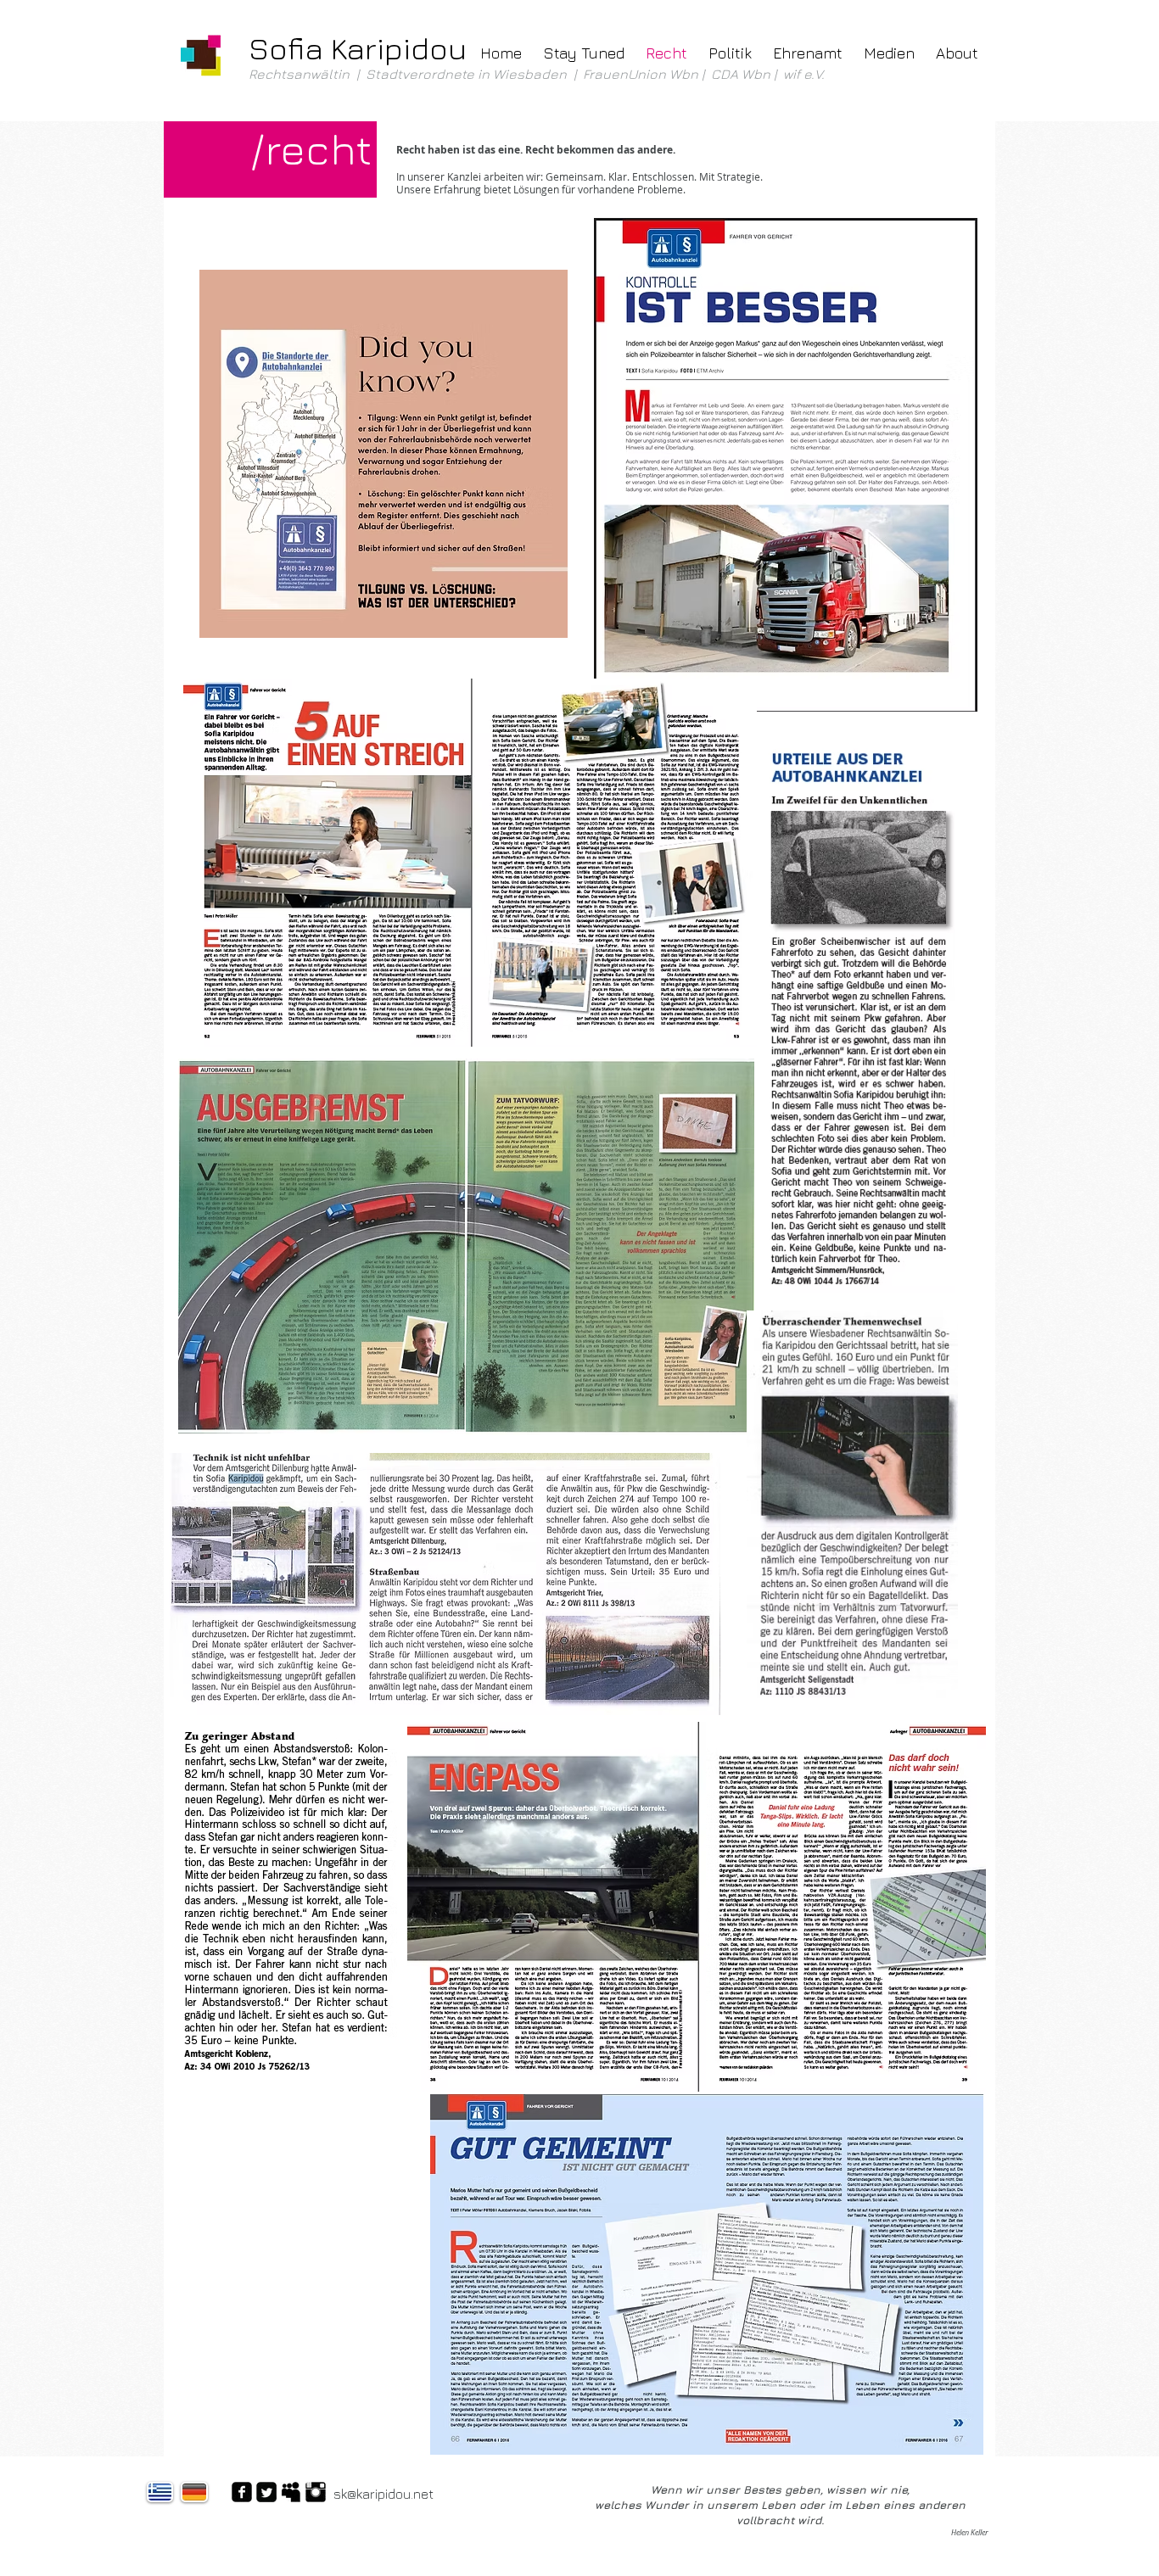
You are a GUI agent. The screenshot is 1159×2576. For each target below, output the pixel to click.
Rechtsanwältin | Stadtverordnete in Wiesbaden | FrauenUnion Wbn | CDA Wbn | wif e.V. (538, 74)
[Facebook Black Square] (242, 2492)
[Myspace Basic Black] (291, 2492)
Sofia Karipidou (358, 48)
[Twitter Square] (266, 2492)
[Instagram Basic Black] (316, 2492)
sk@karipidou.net (384, 2494)
